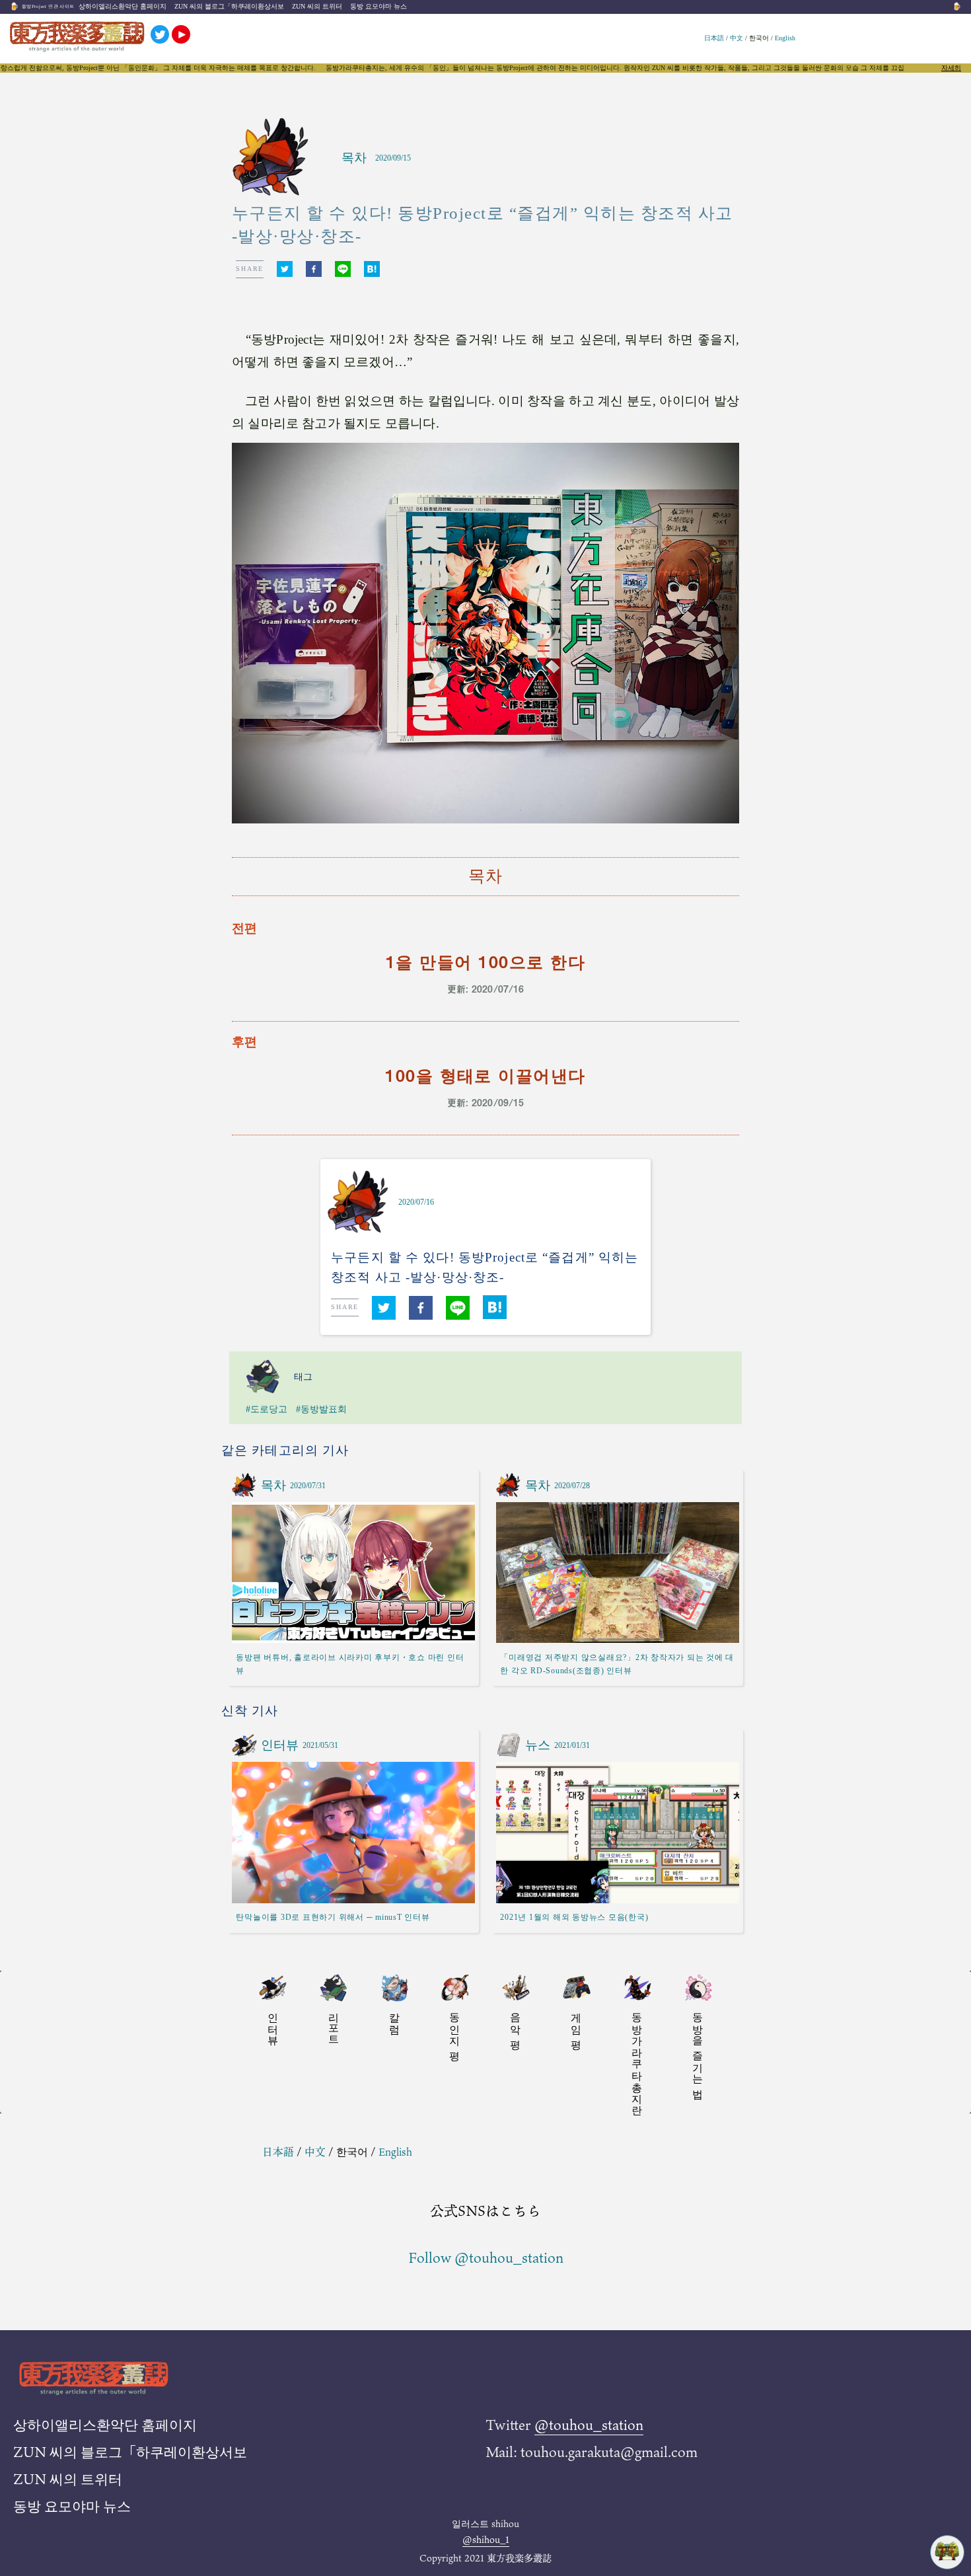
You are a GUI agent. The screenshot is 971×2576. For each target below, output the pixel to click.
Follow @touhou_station (486, 2257)
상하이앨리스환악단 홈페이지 (123, 6)
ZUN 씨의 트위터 (317, 6)
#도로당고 (267, 1409)
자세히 (951, 68)
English (785, 38)
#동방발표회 (321, 1409)
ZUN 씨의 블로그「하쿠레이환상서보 (229, 6)
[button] (285, 269)
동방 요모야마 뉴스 (378, 6)
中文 (737, 38)
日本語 (714, 38)
